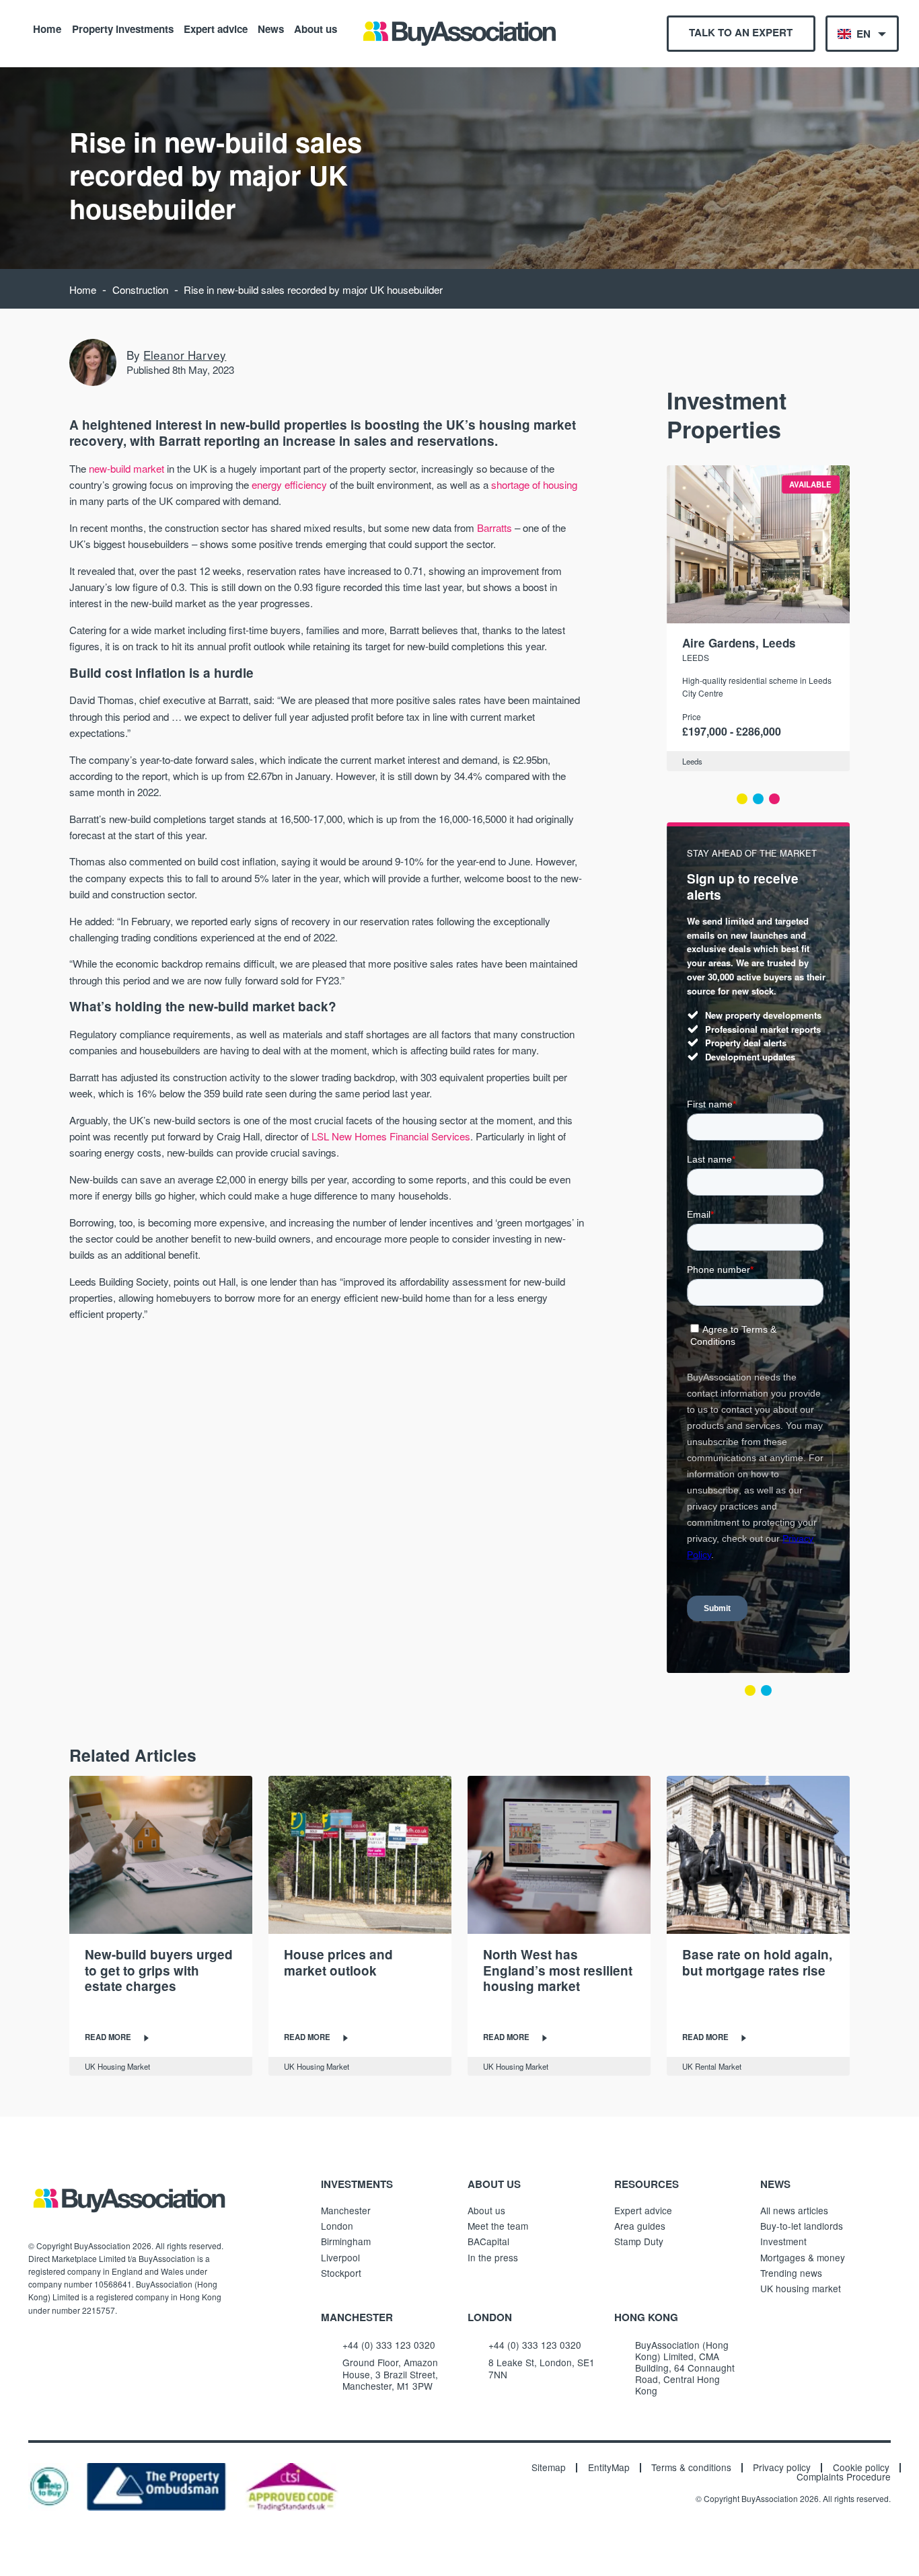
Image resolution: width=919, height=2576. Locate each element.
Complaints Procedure (844, 2477)
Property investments (123, 28)
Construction (140, 289)
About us (316, 28)
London (337, 2226)
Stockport (341, 2273)
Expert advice (216, 28)
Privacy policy (782, 2468)
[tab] (742, 799)
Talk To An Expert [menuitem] (741, 32)
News (271, 28)
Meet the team (498, 2226)
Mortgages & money (803, 2257)
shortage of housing (534, 484)
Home (47, 28)
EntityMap (609, 2468)
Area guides (640, 2226)
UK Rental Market (712, 2066)
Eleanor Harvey (185, 355)
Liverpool (340, 2257)
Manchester (346, 2210)
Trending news (791, 2273)
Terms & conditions (691, 2468)
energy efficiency (289, 484)
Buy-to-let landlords (802, 2226)
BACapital (488, 2241)
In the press (493, 2257)
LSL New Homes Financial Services (391, 1136)
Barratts (494, 528)
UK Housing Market (117, 2066)
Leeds (696, 657)
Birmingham (346, 2241)
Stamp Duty (639, 2241)
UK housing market (801, 2288)
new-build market (126, 468)
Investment (783, 2241)
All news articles (794, 2210)
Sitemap (549, 2468)
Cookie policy (861, 2468)
